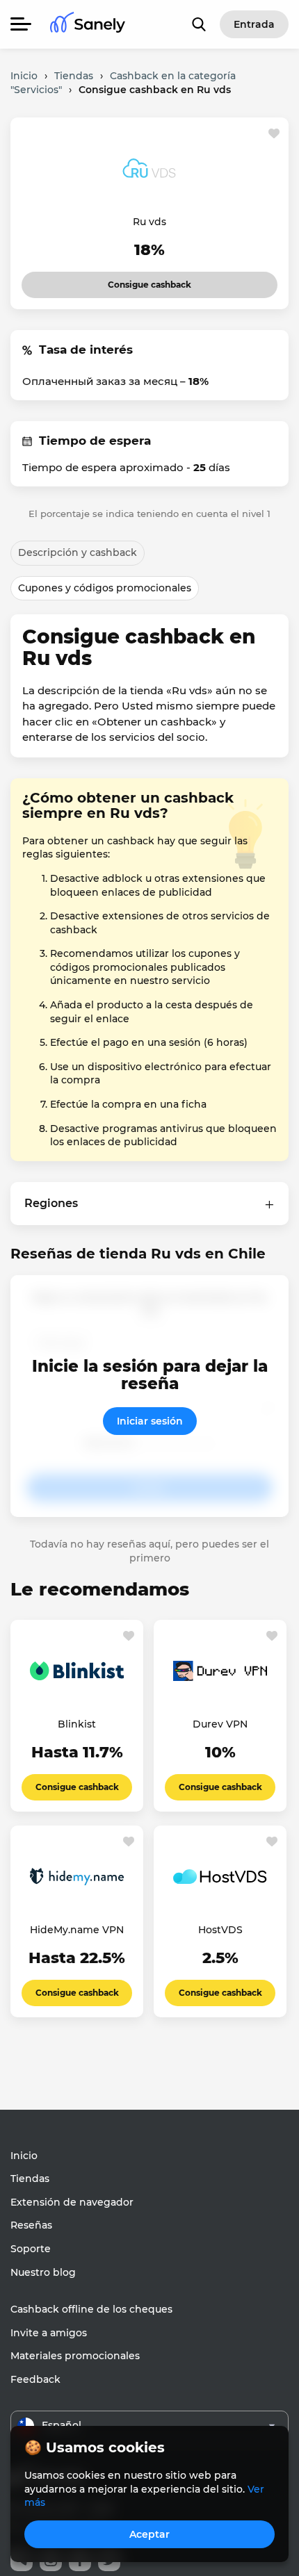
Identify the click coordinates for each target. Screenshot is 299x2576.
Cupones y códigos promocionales (105, 588)
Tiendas (30, 2179)
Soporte (31, 2249)
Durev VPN (220, 1724)
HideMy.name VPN (77, 1930)
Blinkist (77, 1724)
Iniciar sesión (150, 1421)
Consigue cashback (137, 281)
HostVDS (220, 1930)
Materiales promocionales (75, 2356)
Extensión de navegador (72, 2202)
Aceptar (149, 2534)
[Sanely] (88, 25)
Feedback (35, 2379)
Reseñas (31, 2225)
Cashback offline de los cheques (91, 2309)
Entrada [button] (254, 24)
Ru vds (149, 222)
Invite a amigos (49, 2333)
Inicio (24, 2156)
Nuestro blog (43, 2272)
